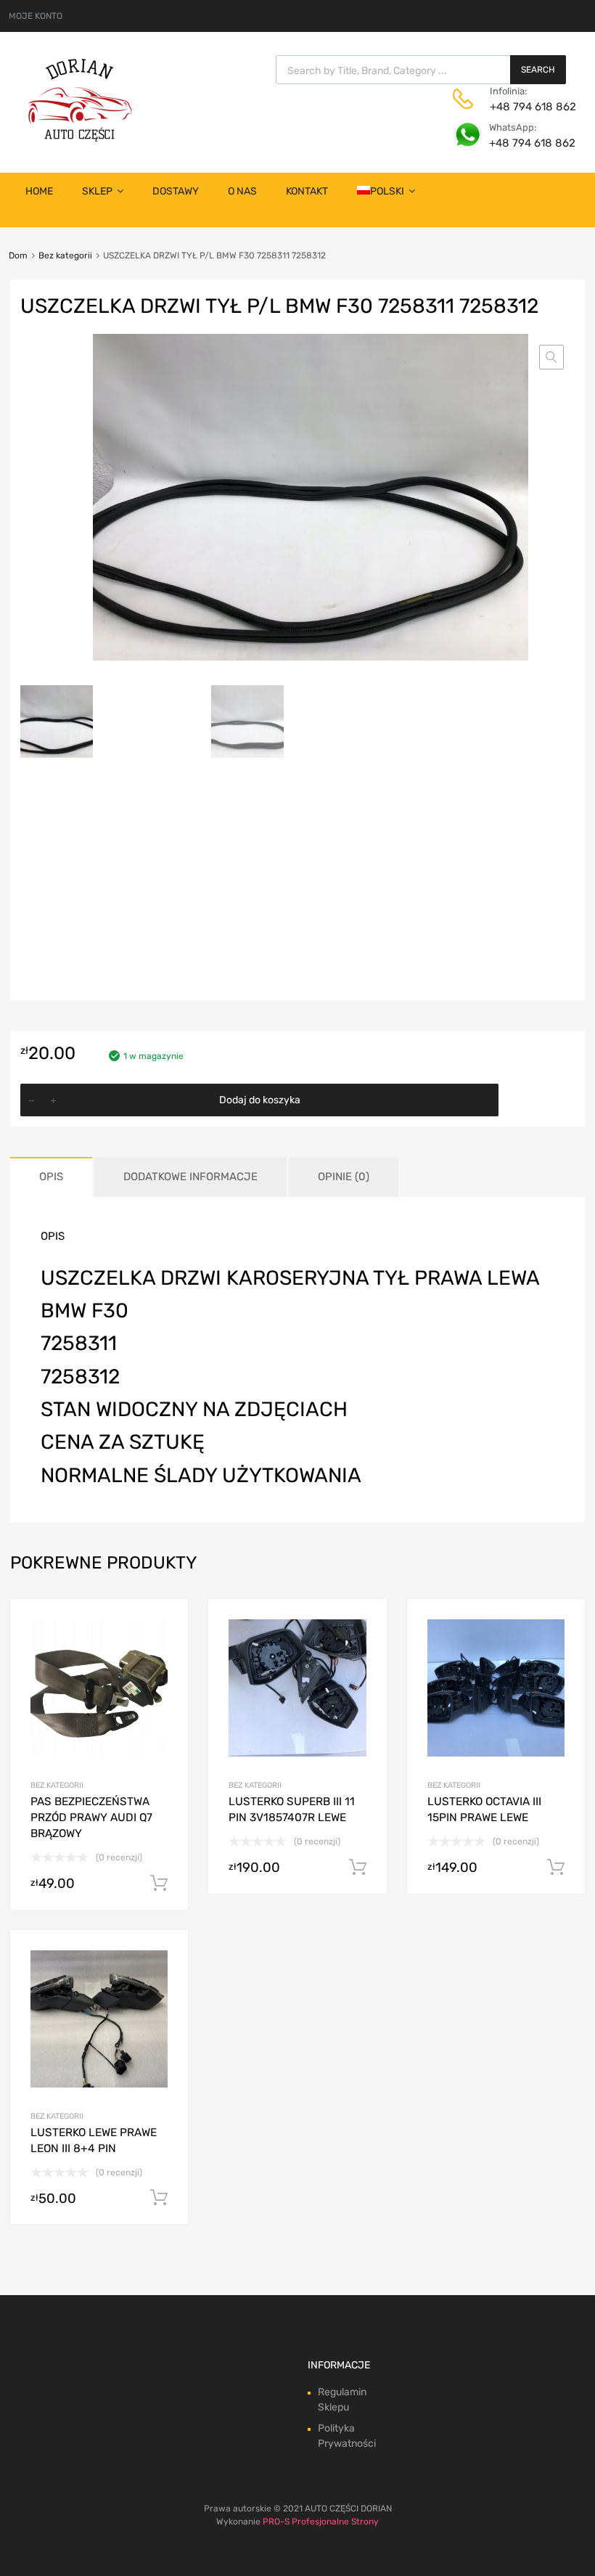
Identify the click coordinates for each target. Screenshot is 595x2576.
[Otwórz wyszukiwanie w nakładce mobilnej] (421, 70)
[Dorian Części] (80, 138)
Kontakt (307, 191)
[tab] (51, 1177)
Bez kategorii (65, 255)
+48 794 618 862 (525, 107)
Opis (51, 1177)
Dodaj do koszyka (260, 1100)
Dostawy (176, 191)
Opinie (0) (344, 1177)
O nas (242, 191)
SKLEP (97, 191)
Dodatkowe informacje (190, 1177)
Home (39, 191)
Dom (18, 255)
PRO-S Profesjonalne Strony (321, 2522)
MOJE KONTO (36, 16)
